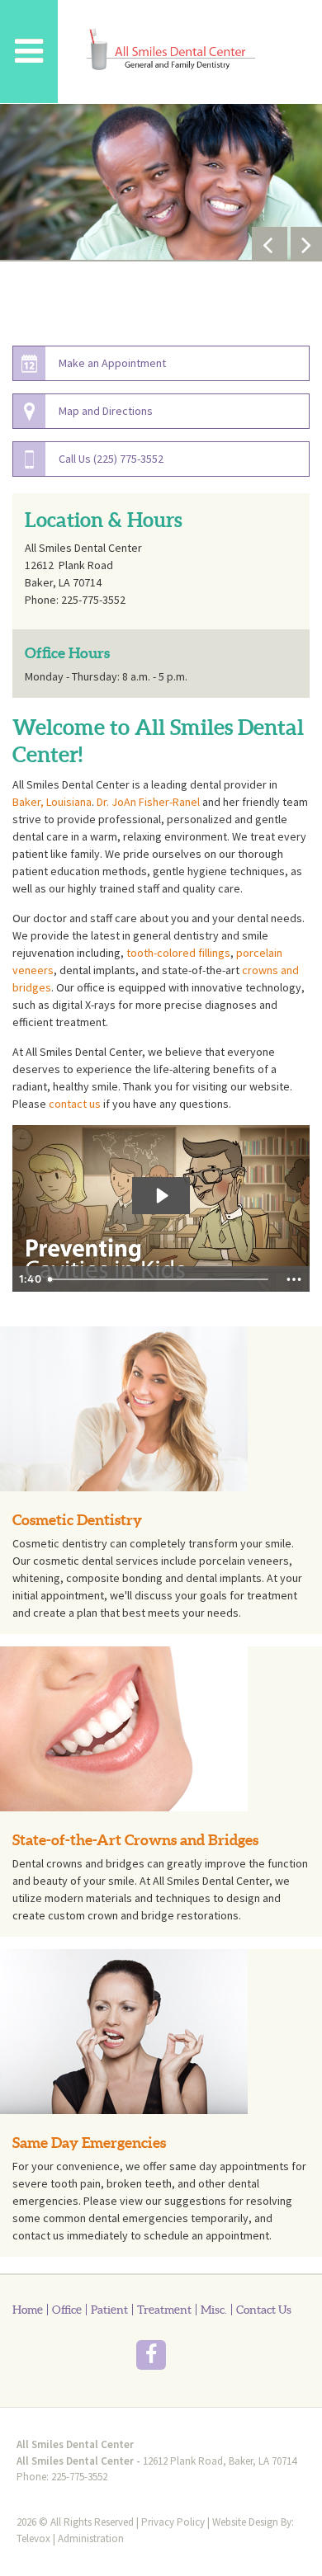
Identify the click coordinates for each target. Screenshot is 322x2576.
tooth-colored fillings (178, 953)
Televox (33, 2538)
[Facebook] (89, 2357)
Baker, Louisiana (52, 802)
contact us (75, 1104)
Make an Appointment (112, 363)
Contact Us (264, 2310)
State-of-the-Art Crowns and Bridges (135, 1840)
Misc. (214, 2310)
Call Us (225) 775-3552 (111, 459)
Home (28, 2310)
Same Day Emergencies (89, 2143)
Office (67, 2310)
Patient (109, 2310)
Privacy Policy (173, 2522)
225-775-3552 (79, 2477)
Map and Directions (106, 411)
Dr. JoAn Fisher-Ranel (148, 802)
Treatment (164, 2310)
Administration (91, 2538)
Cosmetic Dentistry (77, 1520)
